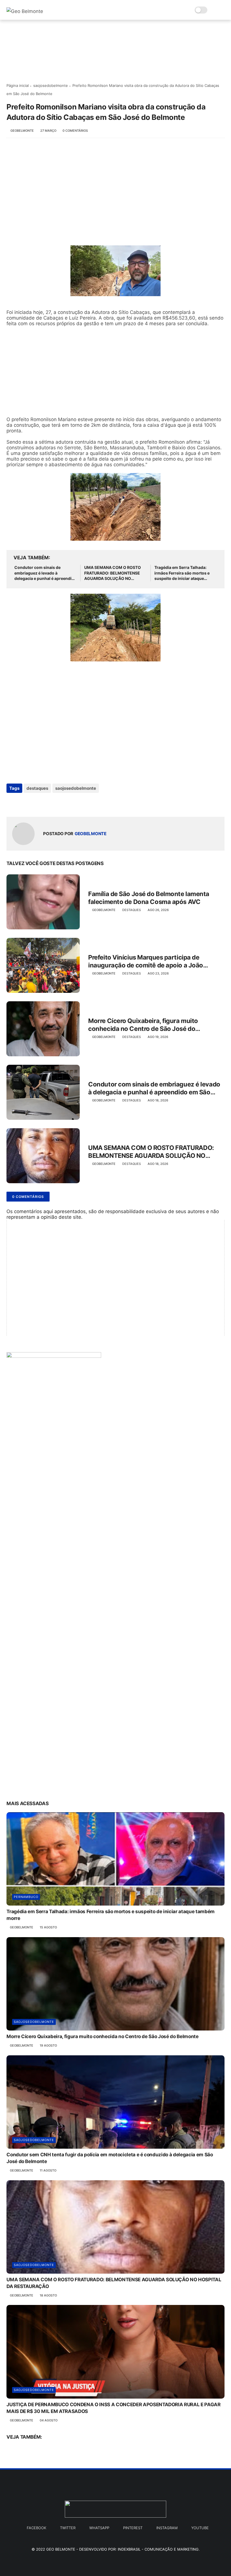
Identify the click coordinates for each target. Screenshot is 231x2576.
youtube (200, 2528)
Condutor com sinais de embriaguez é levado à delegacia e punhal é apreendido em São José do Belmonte (45, 573)
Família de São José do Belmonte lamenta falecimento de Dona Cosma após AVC (149, 898)
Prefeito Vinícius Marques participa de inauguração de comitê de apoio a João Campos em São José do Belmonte (146, 962)
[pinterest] (45, 803)
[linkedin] (56, 803)
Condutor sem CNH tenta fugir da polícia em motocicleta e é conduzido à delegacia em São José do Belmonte (110, 2158)
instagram (167, 2528)
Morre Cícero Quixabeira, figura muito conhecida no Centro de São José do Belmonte (143, 1025)
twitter (68, 2528)
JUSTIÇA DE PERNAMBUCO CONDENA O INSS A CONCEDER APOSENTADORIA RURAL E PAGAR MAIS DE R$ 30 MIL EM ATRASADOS (114, 2408)
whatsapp (99, 2528)
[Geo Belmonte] (25, 11)
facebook (36, 2528)
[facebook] (11, 803)
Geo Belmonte (61, 2549)
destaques (37, 788)
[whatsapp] (34, 803)
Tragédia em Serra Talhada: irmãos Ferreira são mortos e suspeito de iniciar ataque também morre (182, 573)
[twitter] (23, 803)
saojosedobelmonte (51, 85)
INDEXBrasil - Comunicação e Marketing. (159, 2549)
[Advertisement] (115, 189)
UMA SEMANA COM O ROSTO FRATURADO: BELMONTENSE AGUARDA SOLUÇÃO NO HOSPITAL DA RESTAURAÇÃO (113, 573)
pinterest (133, 2528)
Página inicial (18, 85)
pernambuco (26, 1897)
